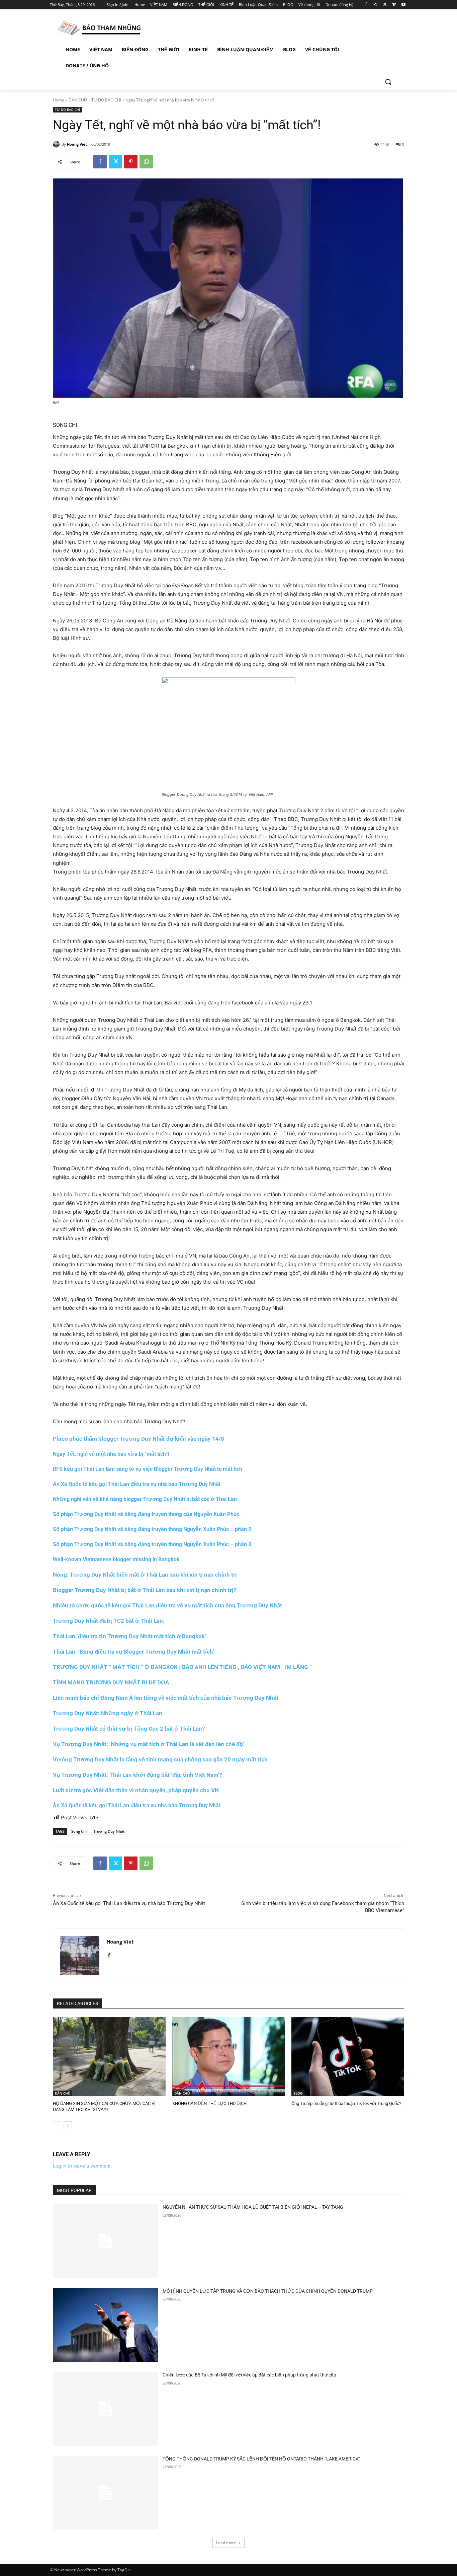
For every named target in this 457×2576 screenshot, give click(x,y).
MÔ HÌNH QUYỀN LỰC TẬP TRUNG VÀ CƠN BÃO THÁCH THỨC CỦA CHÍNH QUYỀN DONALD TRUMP (268, 2291)
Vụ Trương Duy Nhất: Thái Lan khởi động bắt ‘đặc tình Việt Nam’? (138, 1775)
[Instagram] (376, 5)
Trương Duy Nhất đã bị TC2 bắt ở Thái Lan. (109, 1621)
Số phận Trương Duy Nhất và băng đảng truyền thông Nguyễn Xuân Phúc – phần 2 (152, 1529)
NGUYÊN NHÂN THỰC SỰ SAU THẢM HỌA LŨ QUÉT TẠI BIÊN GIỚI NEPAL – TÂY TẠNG (253, 2207)
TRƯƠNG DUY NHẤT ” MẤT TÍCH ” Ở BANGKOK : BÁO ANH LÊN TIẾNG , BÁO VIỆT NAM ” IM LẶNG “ (182, 1667)
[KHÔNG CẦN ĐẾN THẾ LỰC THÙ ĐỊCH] (229, 2057)
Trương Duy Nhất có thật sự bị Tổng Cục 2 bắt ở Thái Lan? (129, 1729)
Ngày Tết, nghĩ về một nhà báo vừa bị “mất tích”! (111, 1454)
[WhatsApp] (146, 162)
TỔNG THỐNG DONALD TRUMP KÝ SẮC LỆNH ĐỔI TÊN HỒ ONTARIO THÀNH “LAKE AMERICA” (261, 2459)
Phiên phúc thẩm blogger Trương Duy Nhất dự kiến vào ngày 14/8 (139, 1439)
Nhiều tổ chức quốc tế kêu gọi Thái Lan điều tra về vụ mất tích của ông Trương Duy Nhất (167, 1605)
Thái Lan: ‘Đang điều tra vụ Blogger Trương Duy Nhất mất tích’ (133, 1652)
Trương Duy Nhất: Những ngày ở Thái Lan (108, 1713)
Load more (226, 2543)
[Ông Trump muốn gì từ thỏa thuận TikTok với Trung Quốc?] (348, 2057)
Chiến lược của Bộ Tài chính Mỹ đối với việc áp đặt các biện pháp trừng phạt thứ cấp (249, 2375)
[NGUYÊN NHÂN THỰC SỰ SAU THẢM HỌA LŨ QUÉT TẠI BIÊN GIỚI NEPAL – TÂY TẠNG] (106, 2241)
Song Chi (79, 1831)
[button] (388, 82)
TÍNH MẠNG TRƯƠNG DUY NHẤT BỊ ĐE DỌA (111, 1682)
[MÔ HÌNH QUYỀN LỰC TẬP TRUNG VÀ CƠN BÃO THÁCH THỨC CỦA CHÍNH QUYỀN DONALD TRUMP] (106, 2325)
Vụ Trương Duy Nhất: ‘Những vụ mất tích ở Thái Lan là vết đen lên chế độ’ (149, 1744)
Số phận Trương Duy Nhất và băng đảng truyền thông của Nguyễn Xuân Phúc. (147, 1514)
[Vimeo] (394, 5)
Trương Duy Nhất (109, 1831)
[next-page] (68, 2126)
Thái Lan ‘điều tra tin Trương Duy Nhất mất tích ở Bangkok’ (129, 1636)
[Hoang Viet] (57, 144)
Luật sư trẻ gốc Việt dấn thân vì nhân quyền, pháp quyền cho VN (136, 1790)
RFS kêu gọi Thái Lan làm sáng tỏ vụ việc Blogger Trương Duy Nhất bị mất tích (148, 1469)
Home (59, 100)
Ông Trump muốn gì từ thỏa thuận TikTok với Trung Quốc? (346, 2103)
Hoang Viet (77, 144)
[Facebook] (366, 5)
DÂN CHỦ (78, 100)
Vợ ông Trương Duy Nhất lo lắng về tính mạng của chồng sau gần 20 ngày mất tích (160, 1759)
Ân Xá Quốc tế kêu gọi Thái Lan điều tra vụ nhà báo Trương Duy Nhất (137, 1484)
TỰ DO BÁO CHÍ (106, 100)
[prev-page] (57, 2126)
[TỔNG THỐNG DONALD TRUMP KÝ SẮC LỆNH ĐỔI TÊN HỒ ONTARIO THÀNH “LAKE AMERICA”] (106, 2493)
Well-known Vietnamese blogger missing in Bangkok (116, 1559)
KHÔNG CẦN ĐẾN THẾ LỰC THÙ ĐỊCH (209, 2103)
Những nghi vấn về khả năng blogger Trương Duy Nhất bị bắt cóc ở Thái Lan (145, 1499)
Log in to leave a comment (82, 2166)
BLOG (298, 2093)
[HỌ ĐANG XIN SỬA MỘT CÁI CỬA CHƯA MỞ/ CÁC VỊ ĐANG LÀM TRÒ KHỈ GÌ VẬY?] (109, 2057)
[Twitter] (385, 5)
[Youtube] (403, 5)
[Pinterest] (131, 162)
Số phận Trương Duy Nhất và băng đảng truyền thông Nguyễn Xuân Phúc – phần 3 (152, 1544)
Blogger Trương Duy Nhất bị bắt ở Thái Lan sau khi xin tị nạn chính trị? (145, 1590)
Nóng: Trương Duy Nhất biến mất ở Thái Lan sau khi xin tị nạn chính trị (145, 1575)
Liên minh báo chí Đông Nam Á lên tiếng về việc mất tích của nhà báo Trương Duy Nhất (166, 1698)
